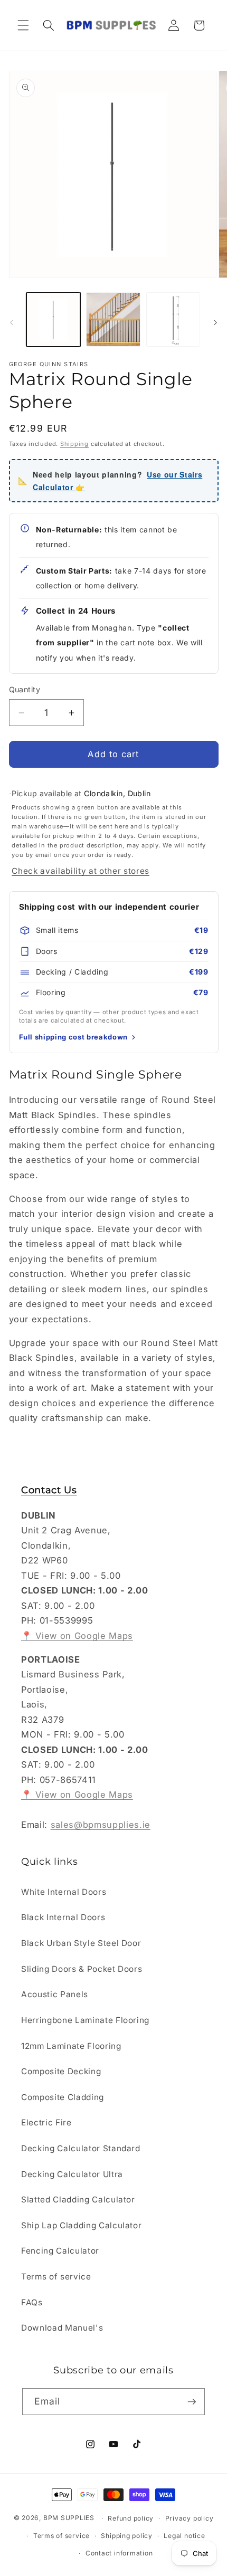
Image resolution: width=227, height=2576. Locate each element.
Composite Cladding (63, 2097)
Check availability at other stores (80, 871)
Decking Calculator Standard (81, 2148)
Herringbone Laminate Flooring (85, 2020)
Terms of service (56, 2277)
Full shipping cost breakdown (73, 1037)
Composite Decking (61, 2071)
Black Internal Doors (63, 1917)
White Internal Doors (64, 1892)
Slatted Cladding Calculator (78, 2200)
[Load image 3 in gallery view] (173, 319)
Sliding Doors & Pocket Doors (82, 1969)
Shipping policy (127, 2536)
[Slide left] (12, 322)
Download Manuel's (62, 2328)
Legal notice (184, 2536)
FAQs (32, 2302)
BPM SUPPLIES (69, 2518)
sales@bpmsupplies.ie (101, 1825)
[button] (23, 25)
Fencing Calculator (60, 2251)
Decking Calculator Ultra (72, 2174)
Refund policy (131, 2518)
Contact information (119, 2553)
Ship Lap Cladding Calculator (81, 2225)
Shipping (74, 444)
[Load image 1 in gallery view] (54, 319)
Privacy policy (190, 2518)
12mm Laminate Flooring (71, 2046)
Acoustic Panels (55, 1994)
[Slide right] (215, 322)
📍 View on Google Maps (77, 1636)
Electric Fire (46, 2122)
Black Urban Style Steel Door (81, 1943)
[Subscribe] (192, 2402)
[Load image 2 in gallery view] (113, 319)
